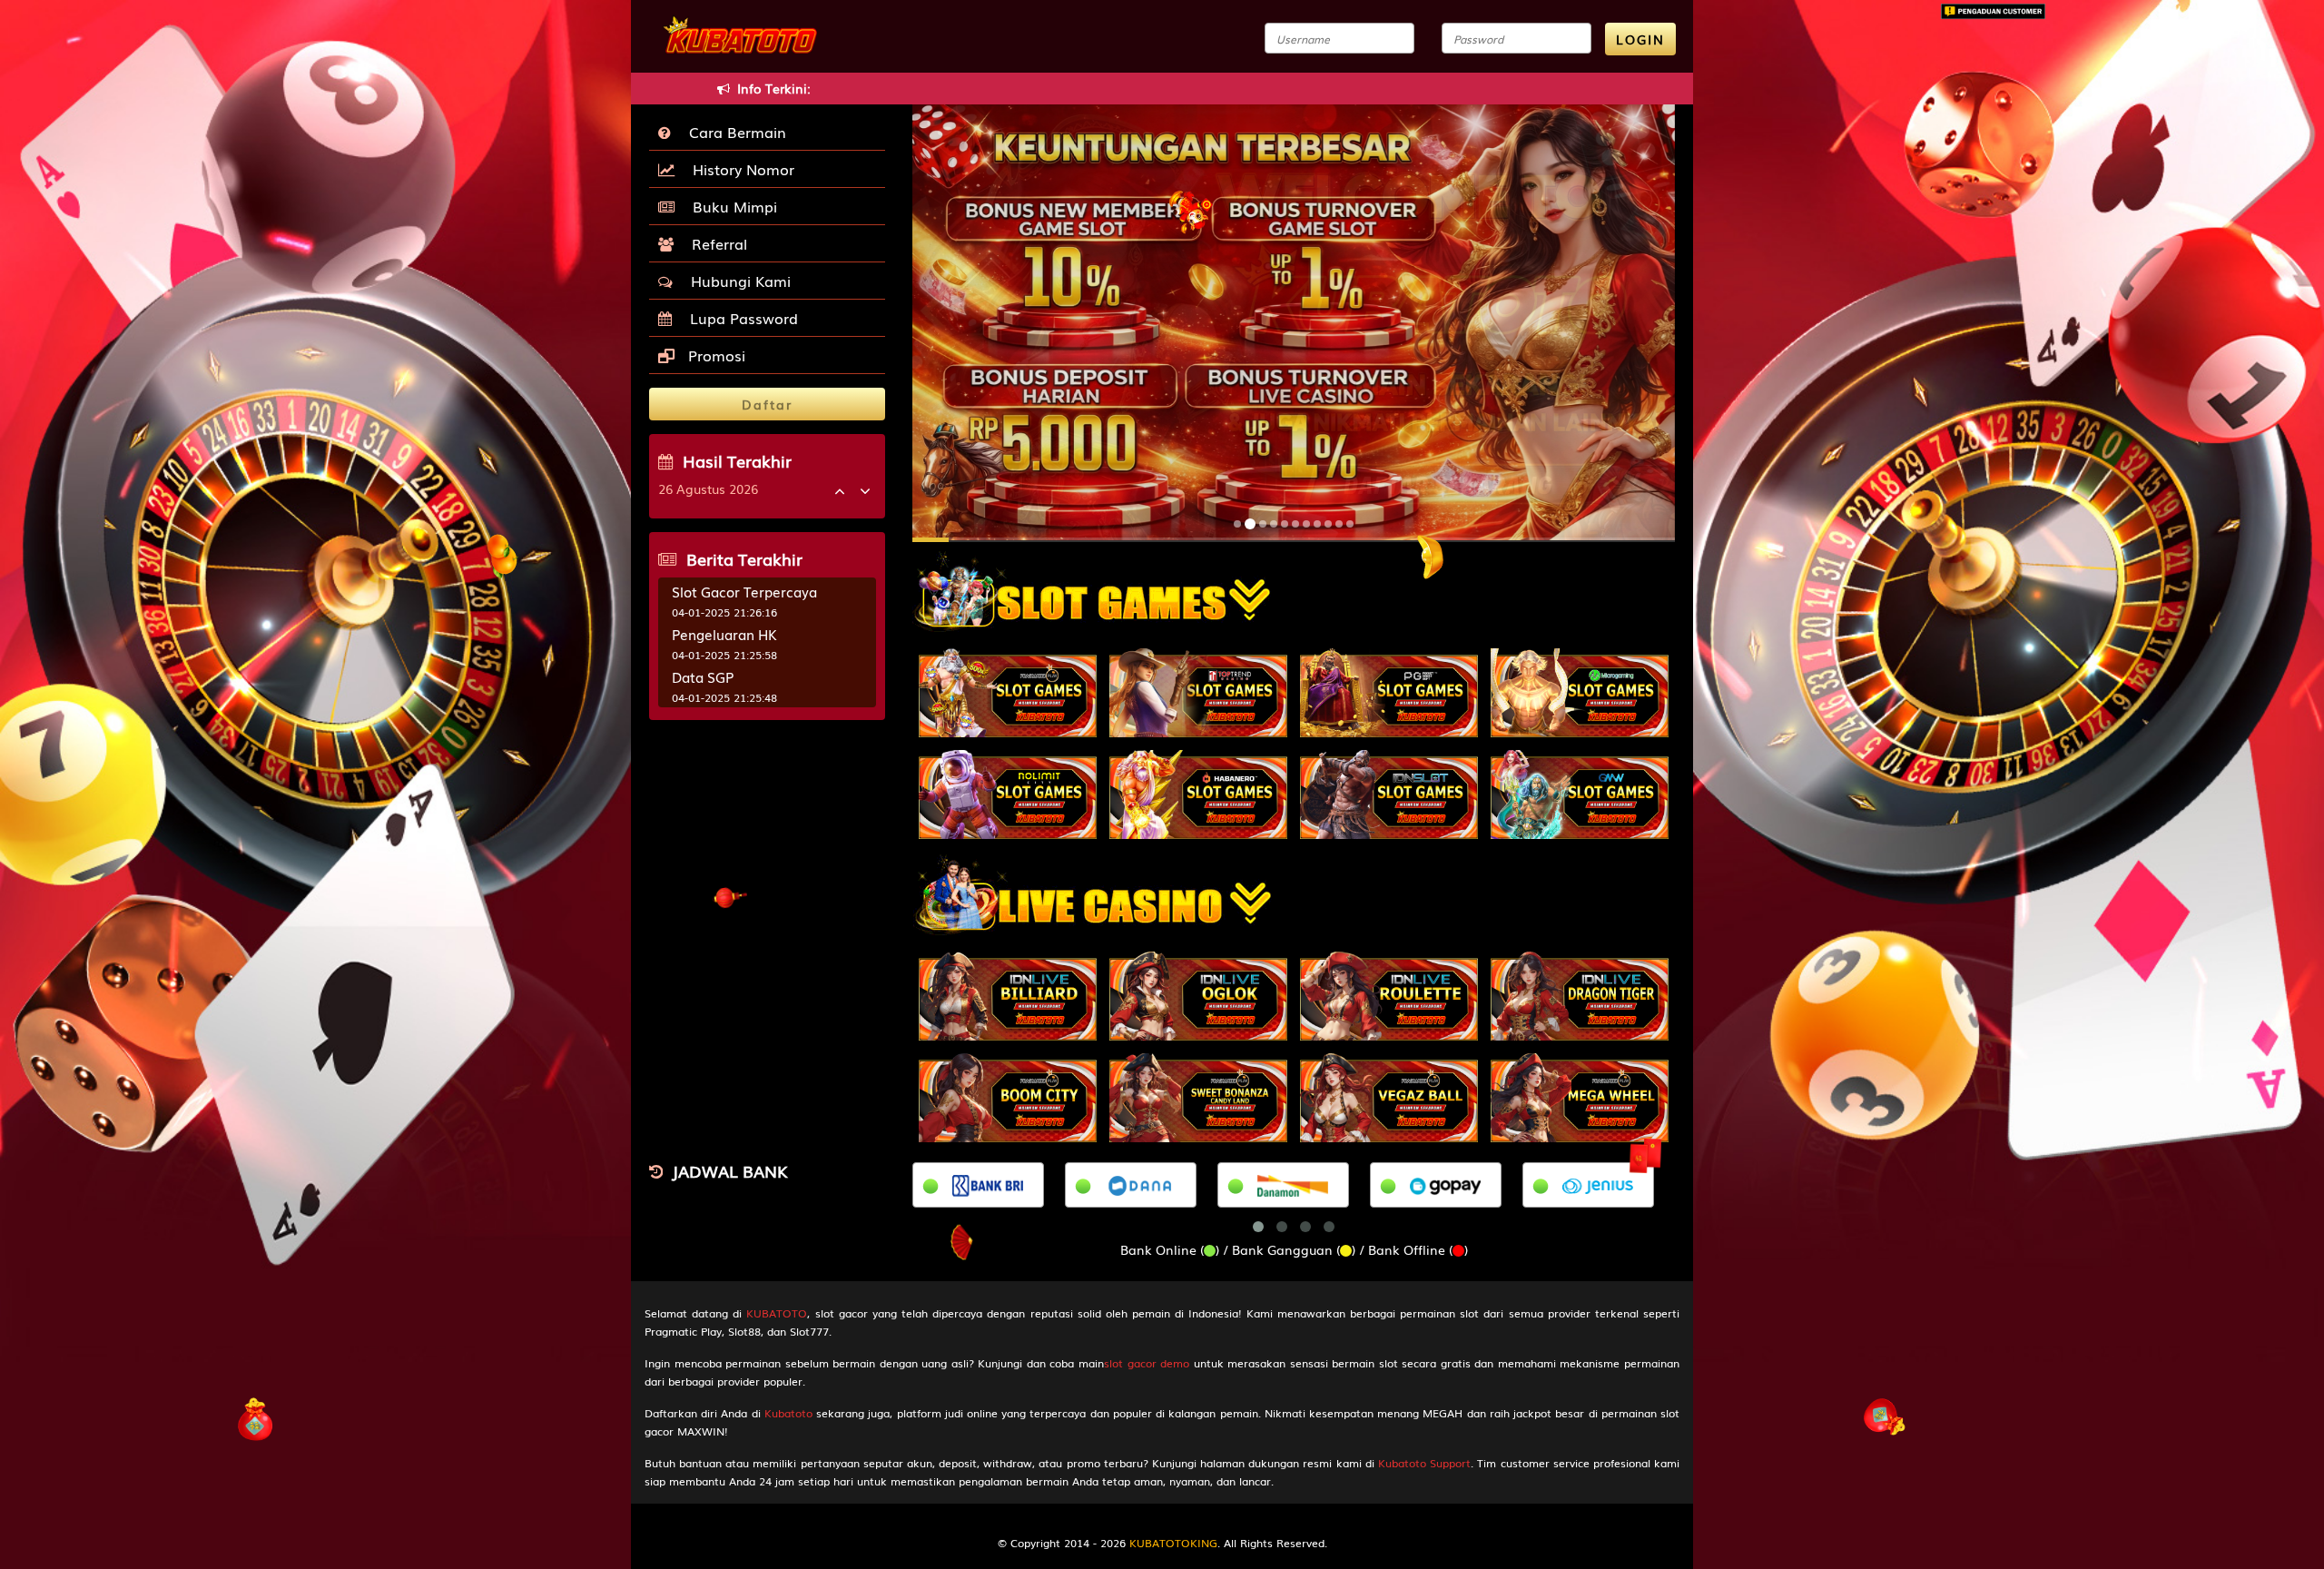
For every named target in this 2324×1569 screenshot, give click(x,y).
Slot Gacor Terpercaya (744, 591)
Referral (715, 243)
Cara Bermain (733, 132)
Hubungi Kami (736, 281)
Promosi (714, 355)
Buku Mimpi (730, 206)
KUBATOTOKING (1173, 1543)
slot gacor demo (1147, 1363)
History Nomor (739, 169)
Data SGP (703, 676)
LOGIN (1640, 39)
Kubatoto (788, 1413)
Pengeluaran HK (724, 634)
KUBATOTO (777, 1313)
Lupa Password (739, 318)
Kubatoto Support (1424, 1463)
